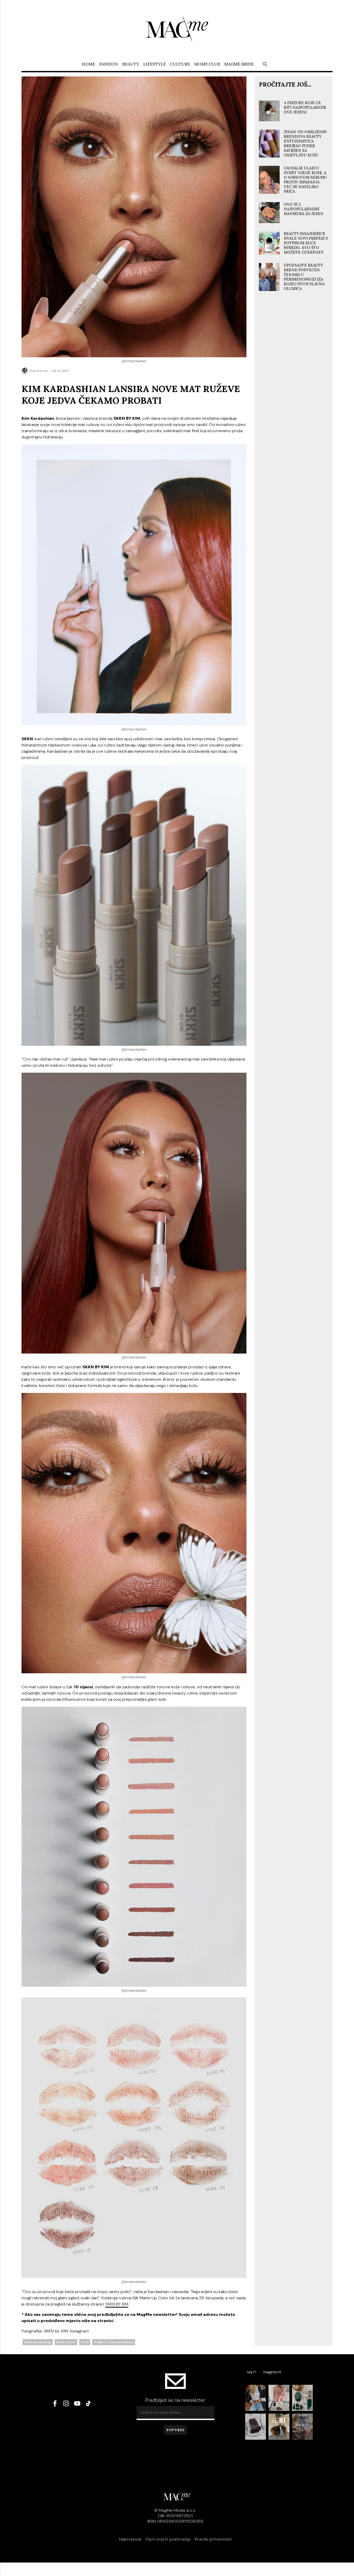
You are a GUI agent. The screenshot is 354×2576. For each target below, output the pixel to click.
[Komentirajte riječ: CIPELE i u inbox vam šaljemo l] (279, 2427)
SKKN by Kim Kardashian (115, 2342)
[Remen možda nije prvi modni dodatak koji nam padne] (256, 2398)
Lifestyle (155, 64)
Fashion (109, 64)
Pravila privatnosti (213, 2539)
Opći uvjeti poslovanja (168, 2539)
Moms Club (207, 64)
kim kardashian (39, 2342)
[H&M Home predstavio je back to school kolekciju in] (303, 2398)
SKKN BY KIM (117, 2304)
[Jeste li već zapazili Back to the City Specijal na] (303, 2427)
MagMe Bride (239, 64)
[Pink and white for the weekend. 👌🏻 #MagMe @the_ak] (279, 2398)
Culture (180, 64)
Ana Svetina (38, 371)
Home (88, 64)
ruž (86, 2342)
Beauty (131, 64)
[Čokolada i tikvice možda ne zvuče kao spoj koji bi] (256, 2427)
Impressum (130, 2539)
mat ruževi (67, 2342)
